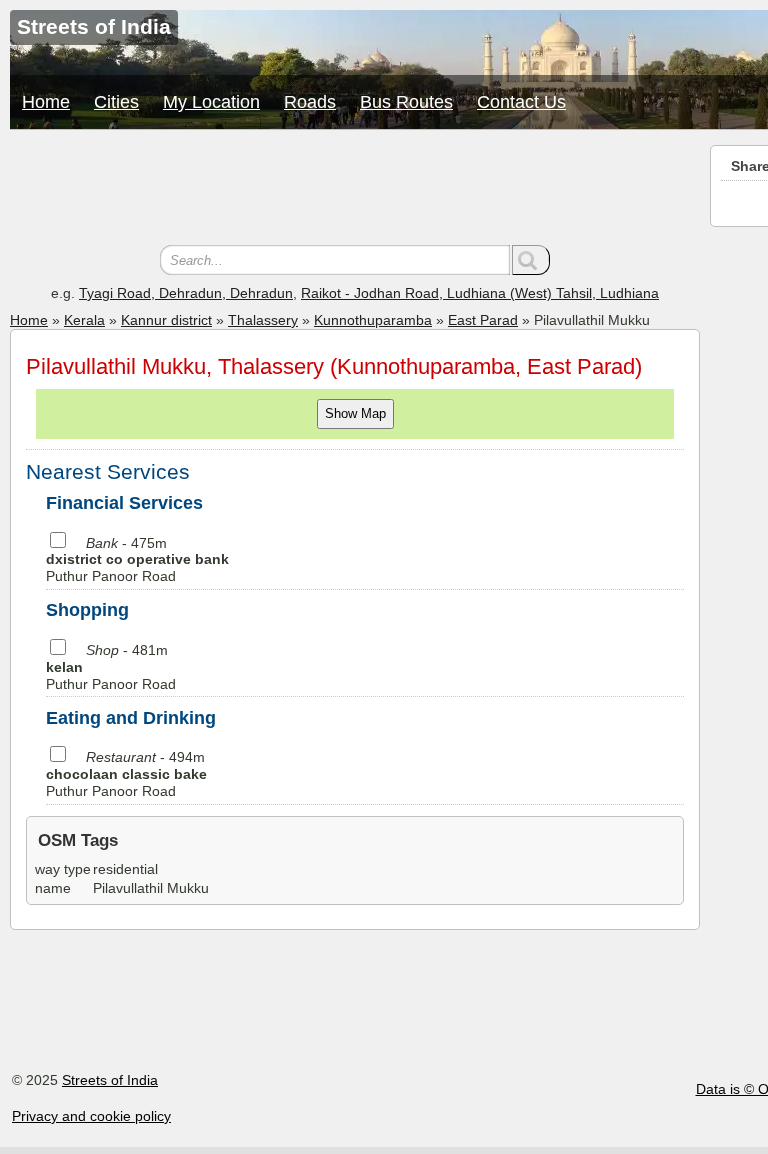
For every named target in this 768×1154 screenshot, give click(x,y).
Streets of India (110, 1080)
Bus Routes (406, 102)
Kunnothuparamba (373, 320)
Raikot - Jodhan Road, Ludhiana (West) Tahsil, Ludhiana (480, 293)
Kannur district (166, 320)
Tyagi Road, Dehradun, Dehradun (186, 293)
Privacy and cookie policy (91, 1116)
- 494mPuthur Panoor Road (126, 774)
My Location (211, 102)
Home (46, 102)
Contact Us (521, 102)
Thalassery (263, 320)
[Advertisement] (355, 190)
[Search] (531, 260)
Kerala (84, 320)
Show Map (355, 413)
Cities (116, 102)
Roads (310, 102)
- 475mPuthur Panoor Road (137, 560)
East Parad (483, 320)
